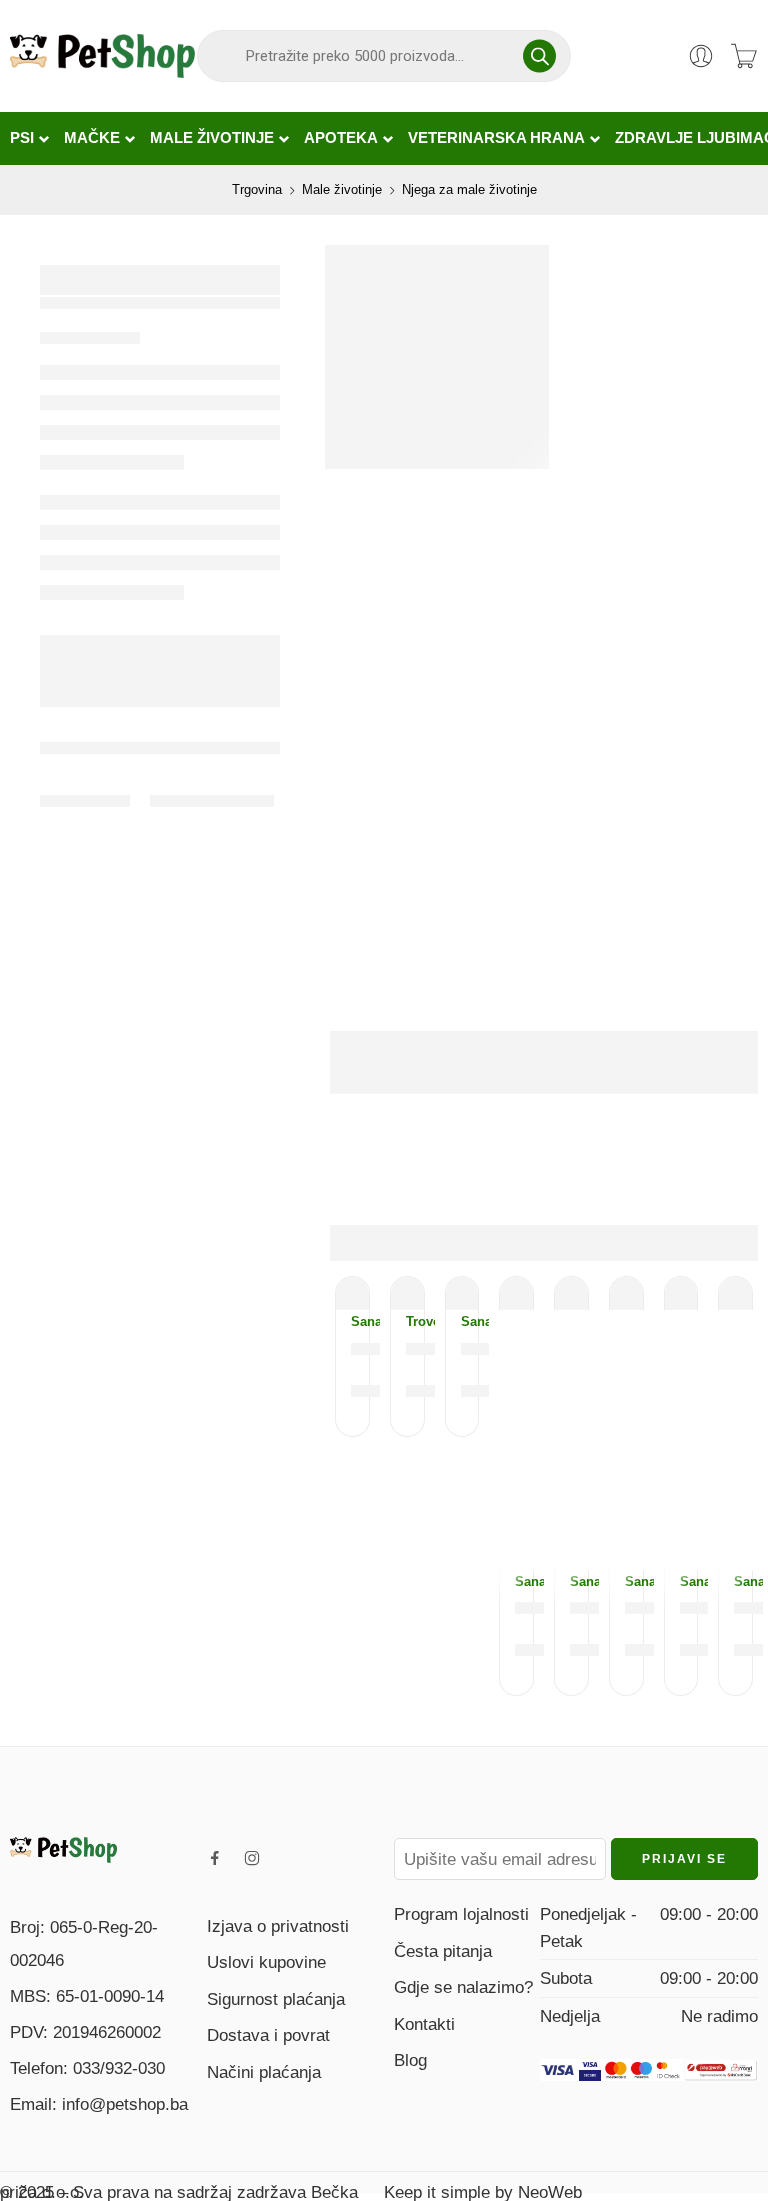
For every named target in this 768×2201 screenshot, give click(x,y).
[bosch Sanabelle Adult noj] (626, 1293)
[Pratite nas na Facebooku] (215, 1858)
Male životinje (342, 189)
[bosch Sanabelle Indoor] (462, 1293)
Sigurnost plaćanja (276, 1999)
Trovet (407, 1321)
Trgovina (257, 189)
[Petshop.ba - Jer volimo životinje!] (102, 56)
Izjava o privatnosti (278, 1926)
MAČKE (92, 138)
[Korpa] (744, 56)
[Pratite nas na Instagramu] (252, 1858)
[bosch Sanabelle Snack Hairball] (735, 1293)
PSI (22, 138)
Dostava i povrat (268, 2035)
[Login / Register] (701, 56)
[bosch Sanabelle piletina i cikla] (352, 1293)
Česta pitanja (443, 1951)
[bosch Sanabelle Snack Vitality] (571, 1293)
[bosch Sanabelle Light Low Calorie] (516, 1293)
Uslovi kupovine (266, 1962)
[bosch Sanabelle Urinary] (681, 1293)
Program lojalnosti (461, 1914)
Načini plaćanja (264, 2072)
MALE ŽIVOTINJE (212, 138)
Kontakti (424, 2024)
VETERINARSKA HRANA (496, 138)
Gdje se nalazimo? (463, 1987)
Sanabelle (352, 1321)
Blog (410, 2060)
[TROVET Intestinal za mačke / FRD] (407, 1293)
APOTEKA (341, 138)
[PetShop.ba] (63, 1848)
